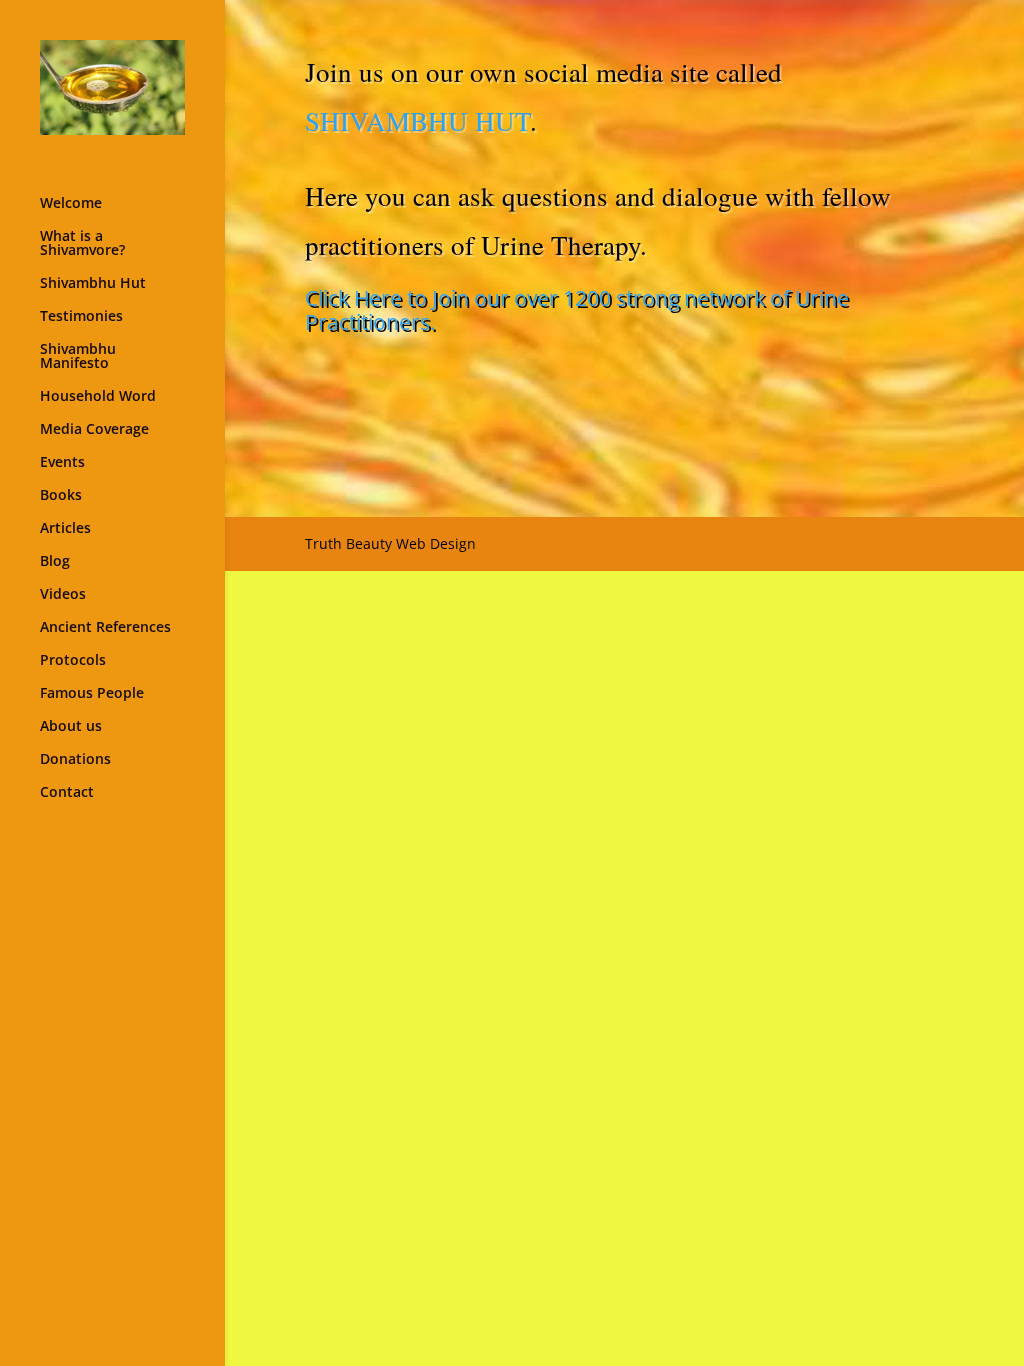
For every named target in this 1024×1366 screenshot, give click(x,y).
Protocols (73, 661)
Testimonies (81, 317)
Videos (63, 595)
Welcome (71, 204)
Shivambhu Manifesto (78, 357)
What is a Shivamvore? (82, 244)
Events (62, 463)
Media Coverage (94, 430)
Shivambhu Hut (93, 284)
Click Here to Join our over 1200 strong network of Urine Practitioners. (577, 310)
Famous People (92, 694)
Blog (55, 562)
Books (61, 496)
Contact (67, 793)
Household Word (98, 397)
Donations (75, 760)
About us (71, 727)
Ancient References (105, 628)
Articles (65, 529)
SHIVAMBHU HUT (417, 121)
